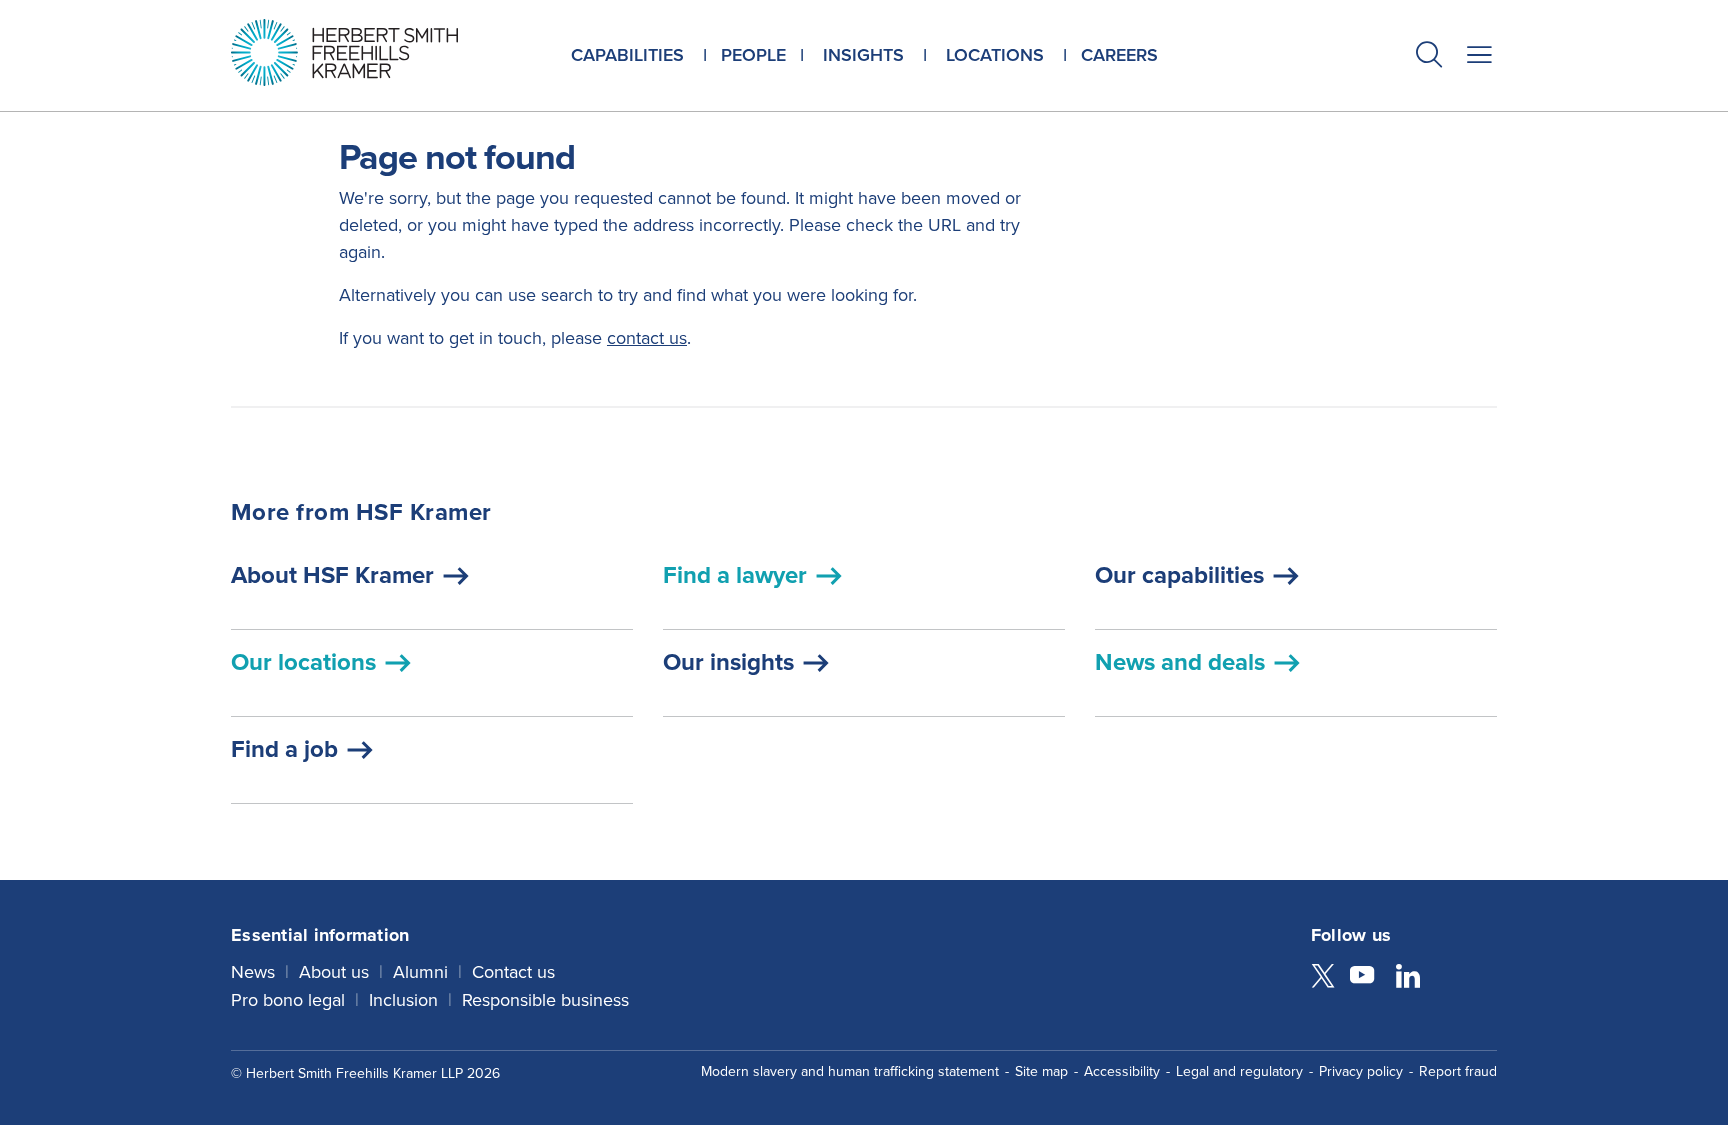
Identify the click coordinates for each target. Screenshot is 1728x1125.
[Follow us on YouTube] (1362, 978)
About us (334, 972)
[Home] (369, 52)
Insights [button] (863, 55)
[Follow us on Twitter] (1323, 978)
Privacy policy (1361, 1071)
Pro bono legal (288, 1000)
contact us (647, 338)
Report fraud (1458, 1071)
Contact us (513, 972)
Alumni (420, 972)
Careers (1119, 55)
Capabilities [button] (627, 55)
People (753, 55)
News (253, 972)
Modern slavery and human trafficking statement (850, 1071)
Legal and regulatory (1239, 1071)
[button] (1429, 57)
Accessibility (1122, 1071)
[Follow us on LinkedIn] (1408, 978)
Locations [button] (995, 55)
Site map (1041, 1071)
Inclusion (403, 1000)
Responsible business (545, 1000)
